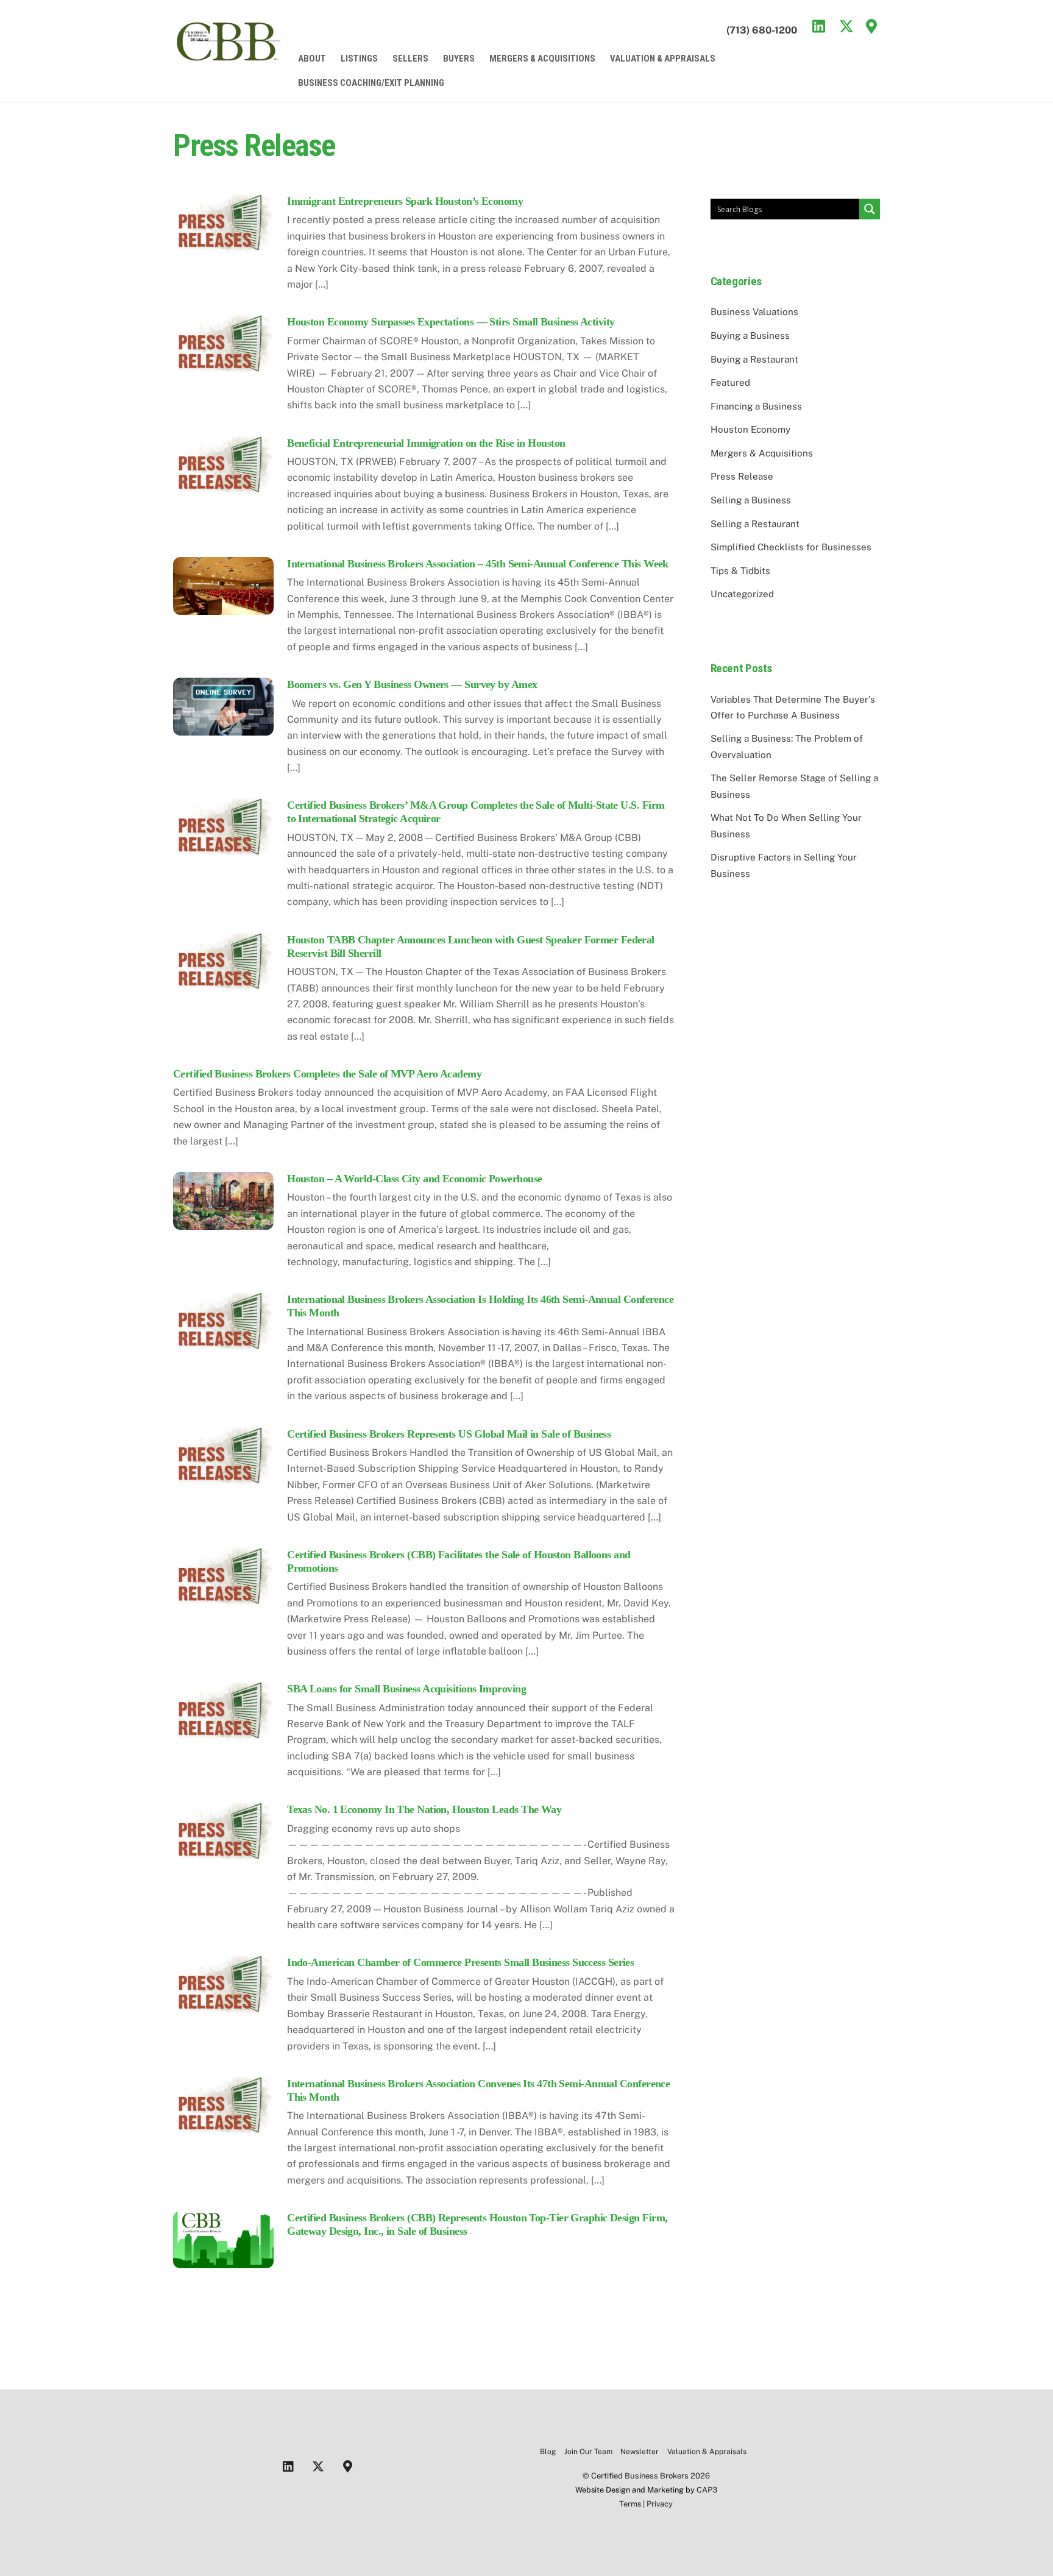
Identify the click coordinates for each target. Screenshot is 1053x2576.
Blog (548, 2452)
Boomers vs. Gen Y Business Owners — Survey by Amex (412, 684)
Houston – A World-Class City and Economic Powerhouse (414, 1179)
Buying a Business (750, 335)
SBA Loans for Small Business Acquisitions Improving (406, 1689)
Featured (730, 382)
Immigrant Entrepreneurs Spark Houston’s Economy (405, 201)
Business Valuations (754, 312)
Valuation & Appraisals (663, 59)
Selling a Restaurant (755, 524)
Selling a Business (751, 500)
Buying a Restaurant (754, 359)
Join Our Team (588, 2452)
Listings (359, 59)
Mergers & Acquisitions (542, 59)
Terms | (633, 2504)
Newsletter (640, 2452)
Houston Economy (750, 429)
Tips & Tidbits (740, 571)
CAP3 (707, 2490)
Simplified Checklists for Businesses (791, 547)
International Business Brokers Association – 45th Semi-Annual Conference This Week (478, 564)
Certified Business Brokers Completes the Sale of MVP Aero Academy (327, 1074)
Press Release (742, 476)
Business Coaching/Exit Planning (371, 83)
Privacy (660, 2504)
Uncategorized (742, 594)
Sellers (410, 59)
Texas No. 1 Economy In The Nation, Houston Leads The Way (424, 1809)
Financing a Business (756, 406)
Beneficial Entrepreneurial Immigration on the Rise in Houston (426, 443)
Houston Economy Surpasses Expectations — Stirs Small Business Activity (451, 322)
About (312, 59)
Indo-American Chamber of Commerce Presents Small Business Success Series (460, 1962)
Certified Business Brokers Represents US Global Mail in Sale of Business (449, 1434)
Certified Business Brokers (640, 2476)
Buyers (459, 59)
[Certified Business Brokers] (228, 58)
